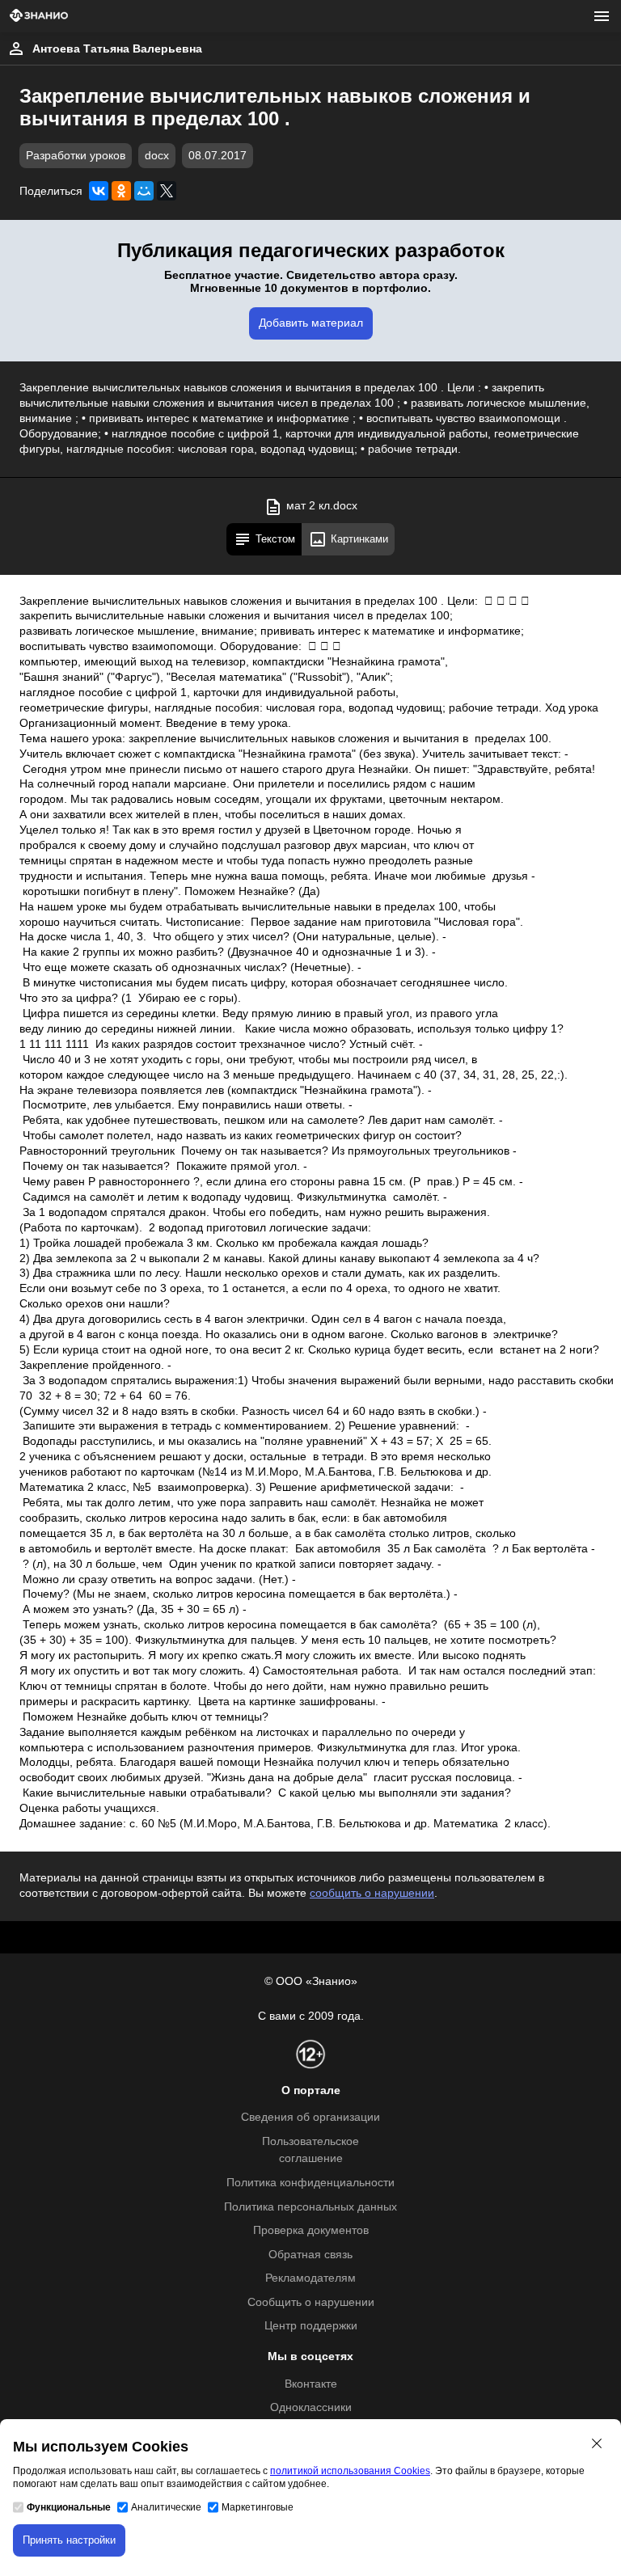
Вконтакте (311, 2384)
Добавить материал (311, 323)
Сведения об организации (310, 2117)
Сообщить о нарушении (311, 2302)
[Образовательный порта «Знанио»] (39, 17)
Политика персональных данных (310, 2207)
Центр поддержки (311, 2326)
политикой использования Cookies (350, 2471)
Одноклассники (311, 2407)
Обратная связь (310, 2255)
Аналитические (166, 2507)
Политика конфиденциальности (310, 2183)
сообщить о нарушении (372, 1893)
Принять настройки (69, 2540)
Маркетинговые (258, 2507)
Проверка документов (311, 2230)
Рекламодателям (310, 2278)
